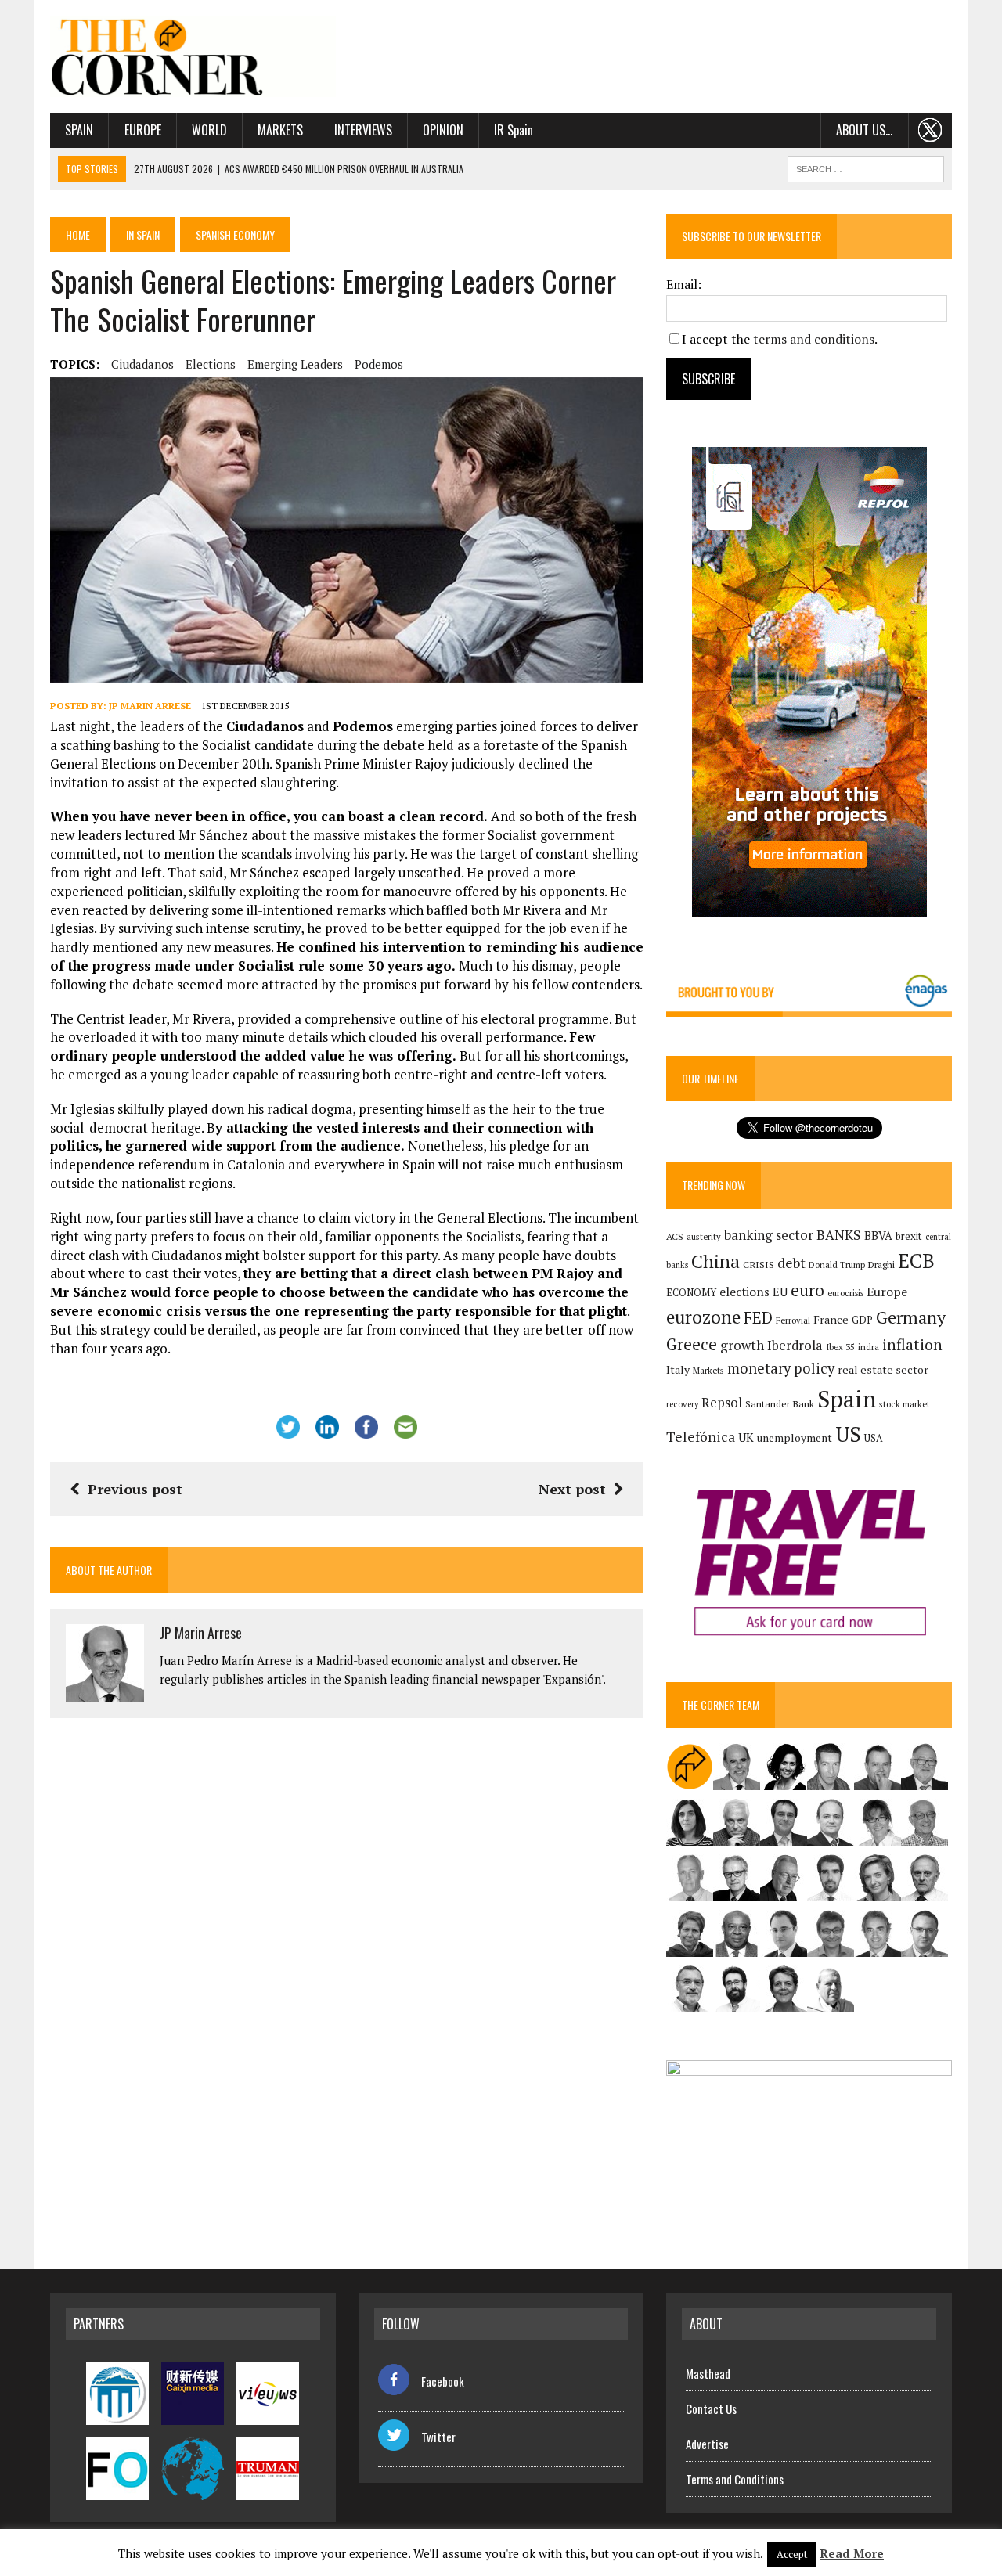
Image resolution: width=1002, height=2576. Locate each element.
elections (211, 364)
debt (791, 1263)
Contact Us (711, 2408)
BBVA (878, 1236)
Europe (143, 130)
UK (746, 1437)
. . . (930, 130)
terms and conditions (814, 339)
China (715, 1261)
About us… (864, 130)
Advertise (707, 2444)
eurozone (703, 1317)
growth (742, 1345)
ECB (916, 1261)
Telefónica (701, 1437)
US (848, 1434)
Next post (572, 1489)
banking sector (769, 1235)
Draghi (881, 1264)
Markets (280, 130)
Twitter (438, 2437)
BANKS (839, 1235)
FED (758, 1318)
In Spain (143, 234)
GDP (862, 1320)
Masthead (708, 2373)
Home (78, 234)
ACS (675, 1236)
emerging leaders (295, 364)
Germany (911, 1317)
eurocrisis (845, 1293)
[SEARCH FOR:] (866, 167)
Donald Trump (837, 1265)
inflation (912, 1345)
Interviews (363, 130)
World (209, 130)
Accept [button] (792, 2554)
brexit (909, 1236)
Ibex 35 (840, 1347)
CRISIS (759, 1265)
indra (869, 1347)
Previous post (135, 1489)
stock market (905, 1404)
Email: (684, 284)
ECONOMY (691, 1293)
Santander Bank (780, 1404)
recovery (682, 1404)
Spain (79, 130)
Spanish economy (235, 234)
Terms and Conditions (735, 2479)
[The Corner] (193, 56)
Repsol (722, 1403)
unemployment (795, 1438)
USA (874, 1438)
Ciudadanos (142, 364)
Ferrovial (793, 1320)
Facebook (443, 2381)
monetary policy (781, 1368)
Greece (692, 1344)
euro (807, 1290)
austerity (704, 1236)
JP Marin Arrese (150, 706)
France (831, 1319)
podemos (379, 364)
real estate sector (883, 1369)
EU (780, 1292)
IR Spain (514, 130)
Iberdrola (795, 1346)
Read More (852, 2553)
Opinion (443, 130)
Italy (678, 1369)
